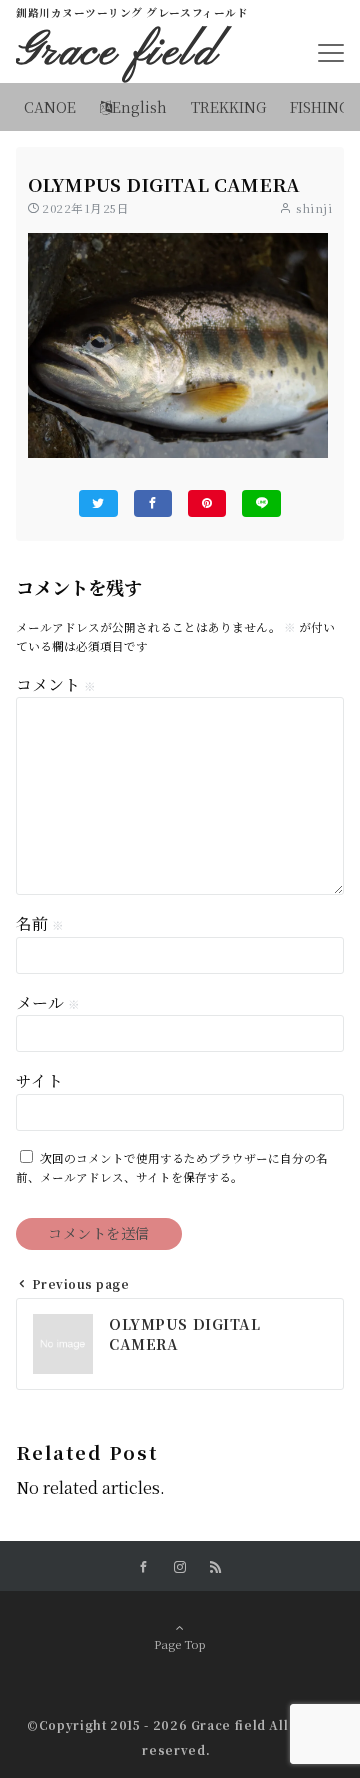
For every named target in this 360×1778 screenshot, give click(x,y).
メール (48, 1002)
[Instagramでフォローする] (180, 1567)
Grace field (117, 53)
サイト (39, 1080)
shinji (314, 208)
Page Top (180, 1644)
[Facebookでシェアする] (153, 503)
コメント (56, 684)
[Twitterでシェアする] (98, 503)
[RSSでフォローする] (216, 1567)
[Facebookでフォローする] (144, 1567)
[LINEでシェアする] (261, 503)
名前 (40, 923)
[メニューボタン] (331, 53)
